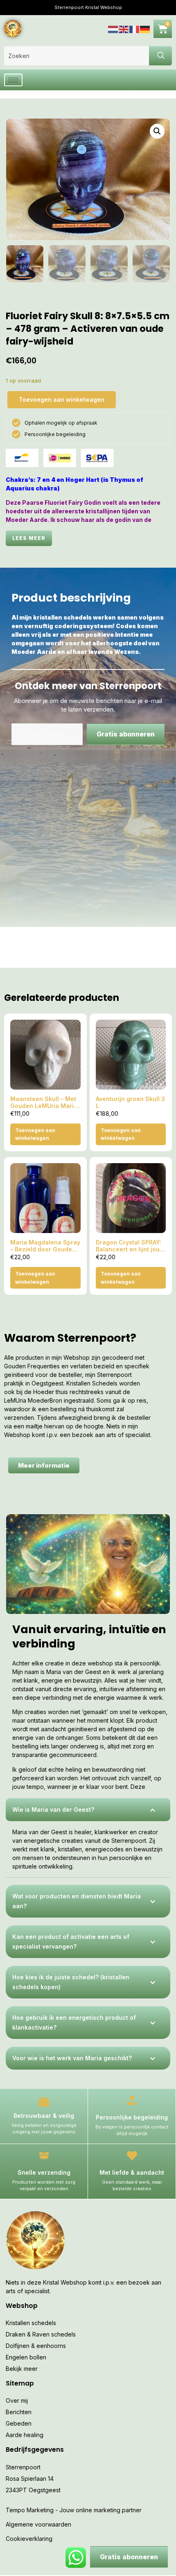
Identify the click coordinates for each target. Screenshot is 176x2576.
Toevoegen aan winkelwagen (62, 399)
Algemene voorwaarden (38, 2524)
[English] (124, 28)
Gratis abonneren (126, 734)
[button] (157, 131)
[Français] (135, 28)
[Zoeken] (160, 56)
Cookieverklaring (29, 2539)
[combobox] (77, 56)
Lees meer (29, 538)
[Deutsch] (145, 28)
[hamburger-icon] (13, 80)
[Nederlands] (113, 28)
